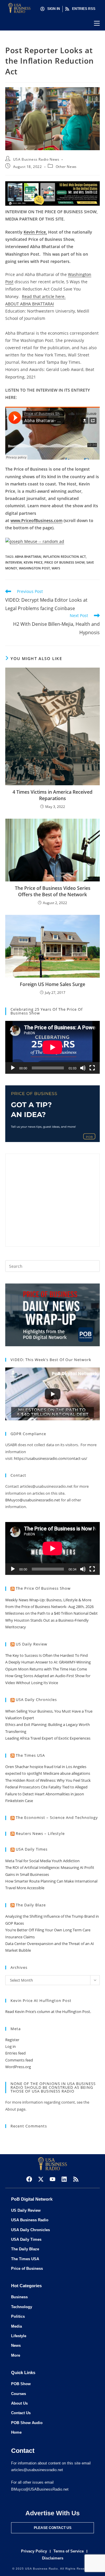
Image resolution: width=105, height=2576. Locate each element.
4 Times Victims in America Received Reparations (52, 795)
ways (56, 568)
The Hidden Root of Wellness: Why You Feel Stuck (48, 1780)
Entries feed (15, 2053)
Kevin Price (33, 562)
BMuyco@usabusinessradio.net (33, 1500)
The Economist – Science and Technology (57, 1817)
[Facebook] (29, 2179)
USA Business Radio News (36, 159)
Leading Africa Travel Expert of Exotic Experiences (48, 1738)
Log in (10, 2046)
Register (12, 2040)
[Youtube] (52, 2179)
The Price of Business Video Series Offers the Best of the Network (53, 891)
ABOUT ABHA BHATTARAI (30, 304)
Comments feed (19, 2060)
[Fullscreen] (92, 1068)
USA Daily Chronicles (36, 1700)
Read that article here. (44, 296)
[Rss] (76, 2179)
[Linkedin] (64, 2179)
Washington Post (34, 568)
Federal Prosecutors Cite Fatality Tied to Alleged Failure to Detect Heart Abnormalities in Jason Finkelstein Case (46, 1794)
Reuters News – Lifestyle (40, 1833)
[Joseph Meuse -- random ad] (35, 541)
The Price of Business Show (43, 1588)
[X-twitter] (41, 2179)
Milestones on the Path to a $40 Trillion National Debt (51, 1613)
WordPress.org (18, 2067)
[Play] (13, 1068)
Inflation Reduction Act (64, 556)
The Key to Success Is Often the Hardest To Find (47, 1655)
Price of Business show (64, 562)
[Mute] (83, 1068)
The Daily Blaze (31, 1905)
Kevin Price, (35, 232)
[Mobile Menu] (97, 23)
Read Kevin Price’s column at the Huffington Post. (49, 2012)
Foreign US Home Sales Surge (52, 984)
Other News (66, 167)
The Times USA (30, 1755)
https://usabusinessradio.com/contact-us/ (51, 1458)
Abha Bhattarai (28, 556)
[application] (52, 1047)
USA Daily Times (32, 1849)
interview (14, 562)
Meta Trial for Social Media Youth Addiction (42, 1861)
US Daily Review (32, 1644)
